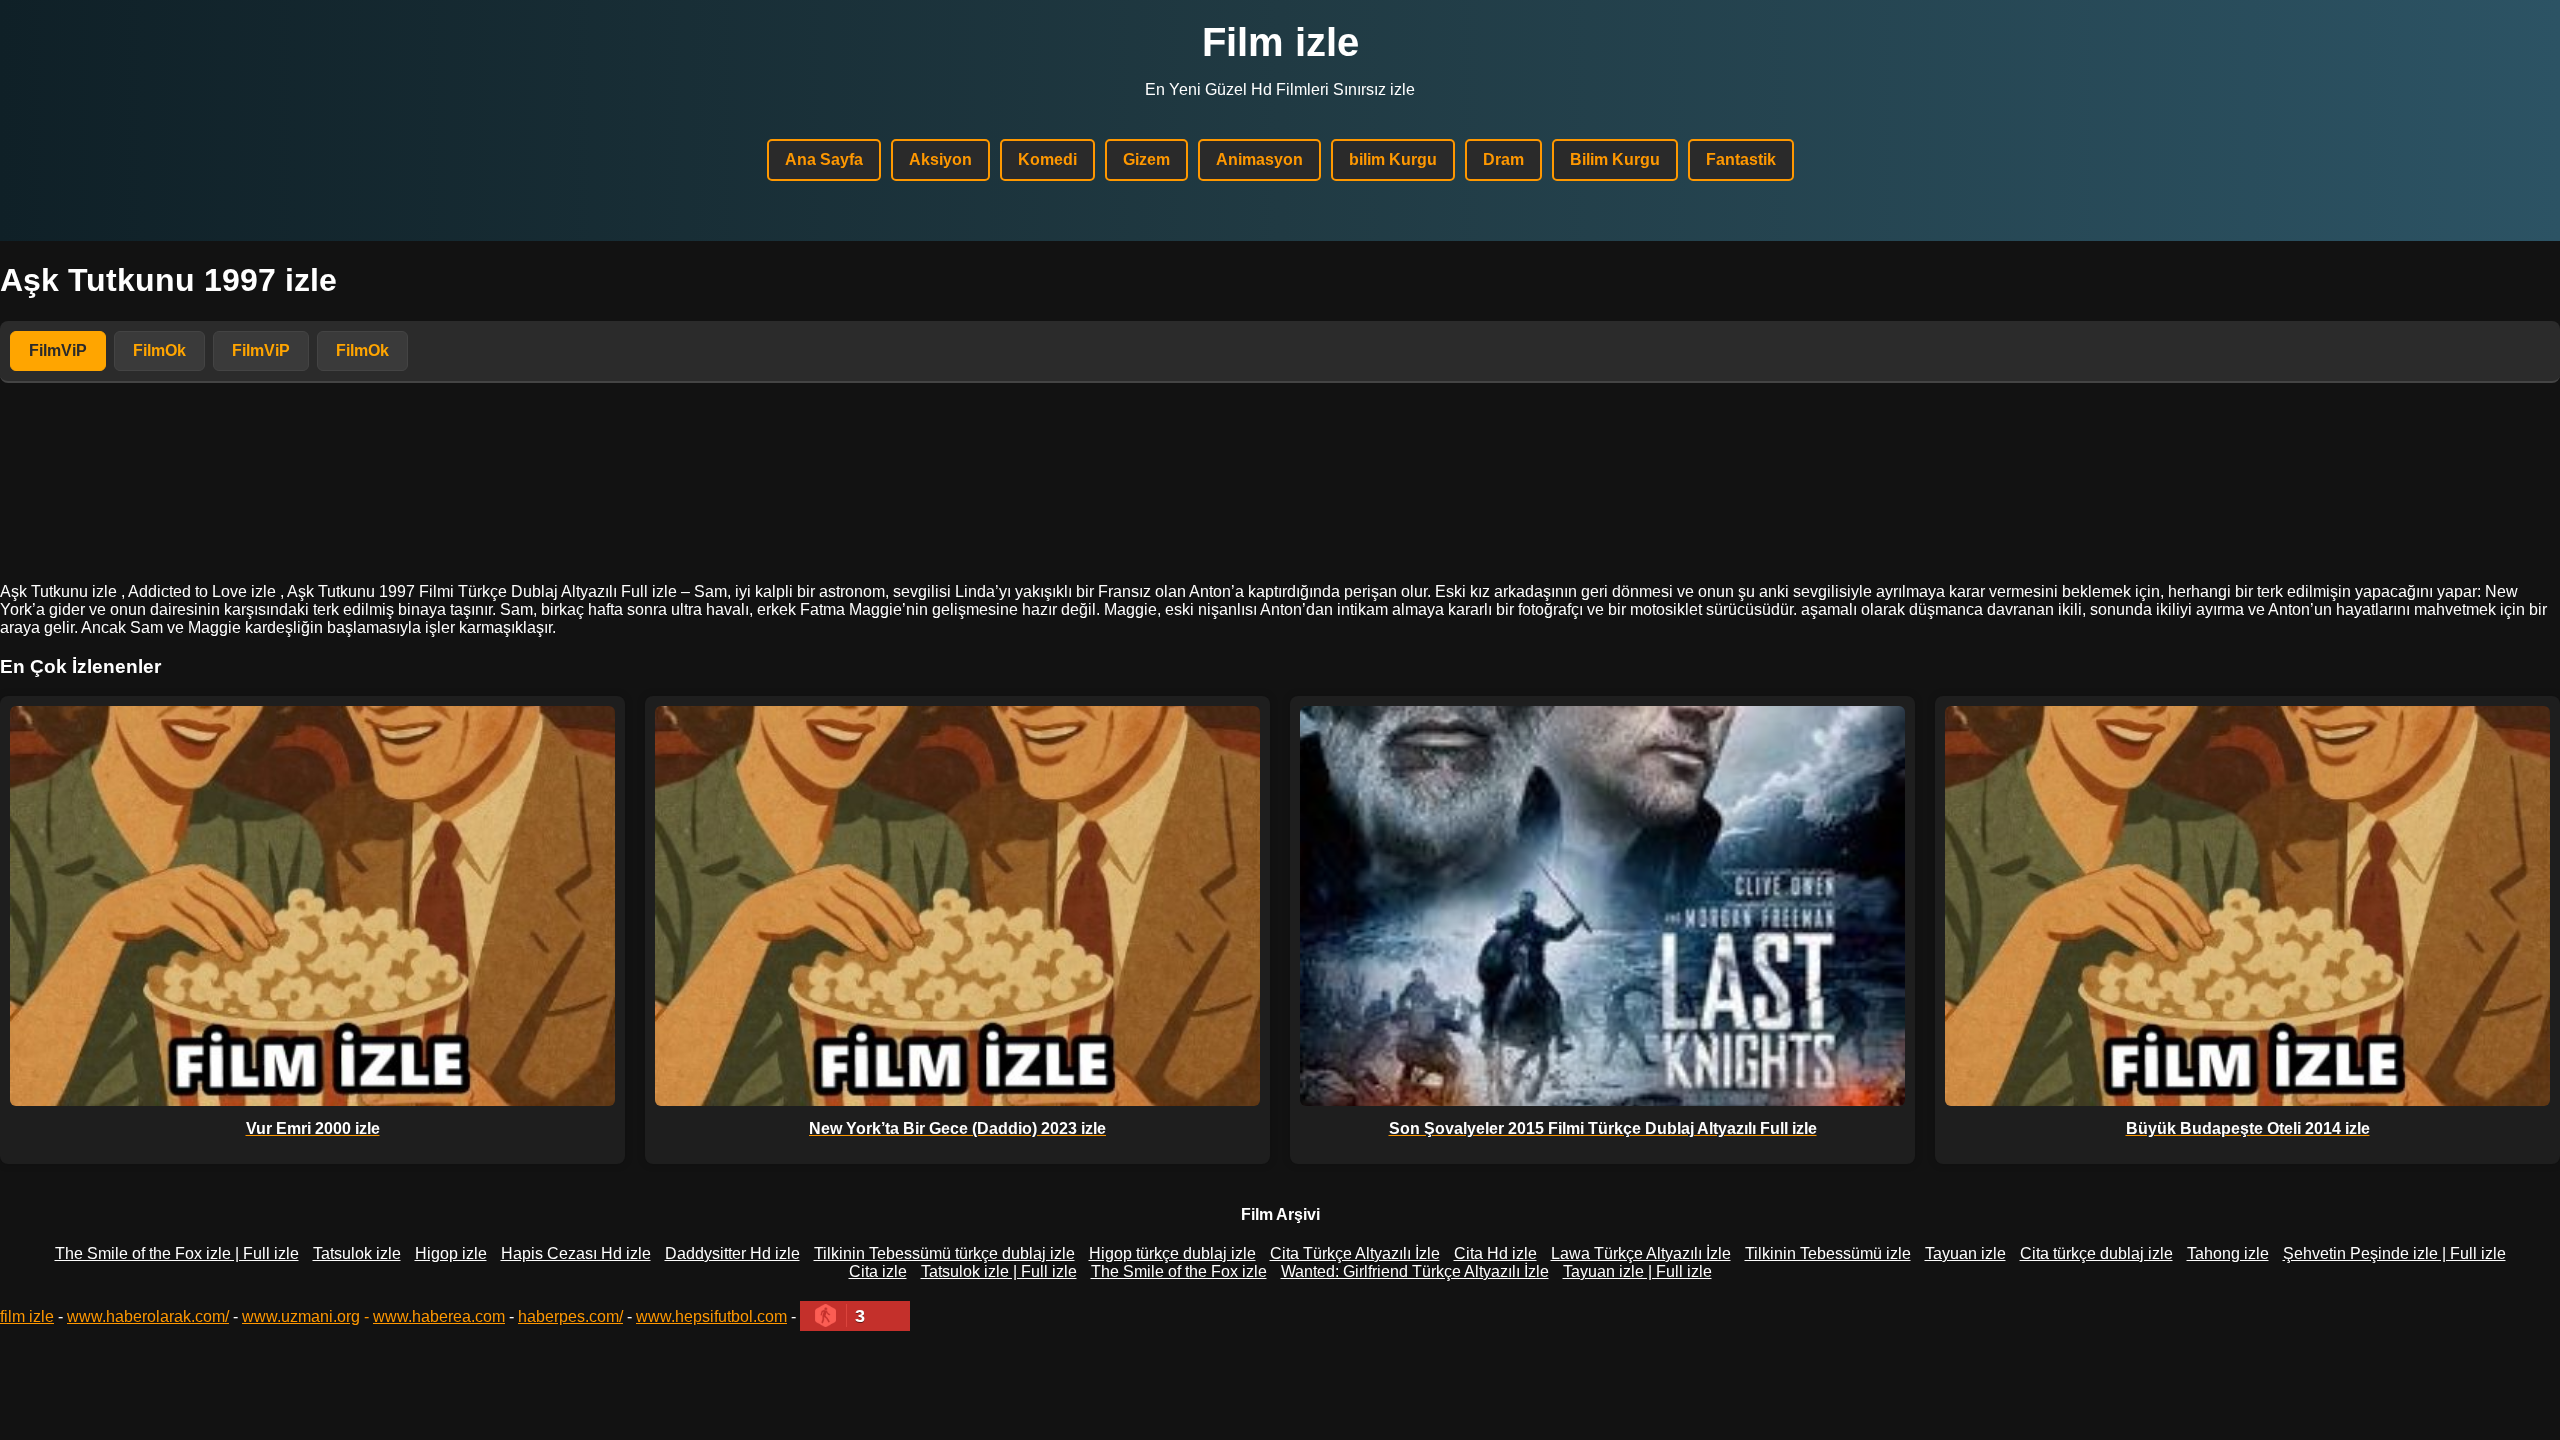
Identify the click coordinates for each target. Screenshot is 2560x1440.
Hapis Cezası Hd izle (576, 1253)
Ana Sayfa (824, 159)
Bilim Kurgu (1615, 159)
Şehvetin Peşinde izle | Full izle (2394, 1253)
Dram (1503, 159)
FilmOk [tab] (159, 350)
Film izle (1280, 42)
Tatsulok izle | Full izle (999, 1271)
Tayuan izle (1965, 1253)
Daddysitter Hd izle (732, 1253)
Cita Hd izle (1495, 1253)
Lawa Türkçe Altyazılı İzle (1641, 1253)
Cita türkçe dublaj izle (2096, 1253)
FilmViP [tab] (58, 350)
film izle (27, 1316)
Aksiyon (940, 159)
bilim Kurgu (1393, 159)
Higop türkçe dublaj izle (1172, 1253)
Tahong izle (2228, 1253)
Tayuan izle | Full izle (1637, 1271)
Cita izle (878, 1271)
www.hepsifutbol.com (711, 1316)
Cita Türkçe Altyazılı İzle (1355, 1253)
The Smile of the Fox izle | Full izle (177, 1253)
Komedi (1047, 159)
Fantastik (1741, 159)
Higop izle (451, 1253)
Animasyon (1259, 159)
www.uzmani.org (301, 1316)
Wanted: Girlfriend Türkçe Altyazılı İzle (1415, 1271)
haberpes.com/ (570, 1316)
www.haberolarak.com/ (148, 1316)
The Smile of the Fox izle (1179, 1271)
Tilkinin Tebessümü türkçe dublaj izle (944, 1253)
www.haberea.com (439, 1316)
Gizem (1146, 159)
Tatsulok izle (357, 1253)
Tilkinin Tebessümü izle (1828, 1253)
